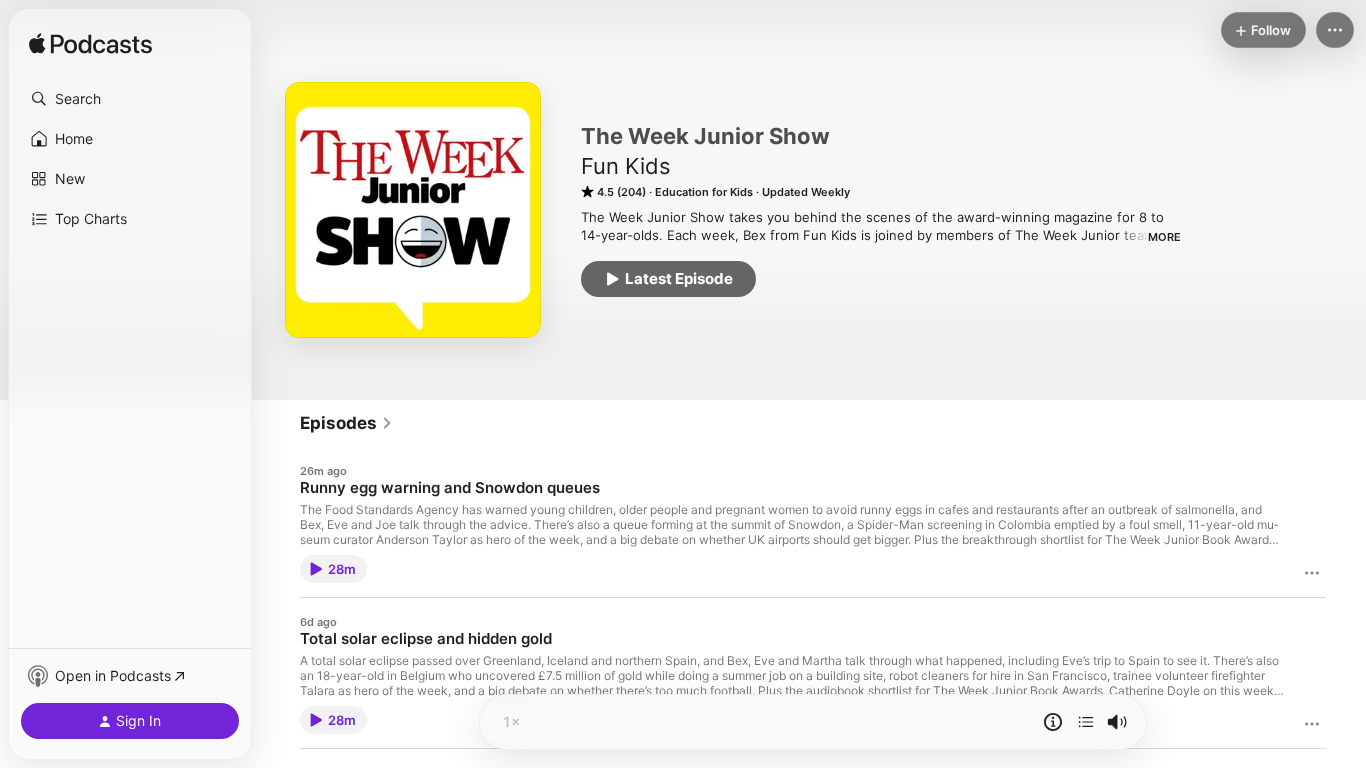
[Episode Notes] (1053, 722)
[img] (90, 45)
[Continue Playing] (1086, 722)
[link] (346, 423)
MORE (1164, 237)
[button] (130, 99)
